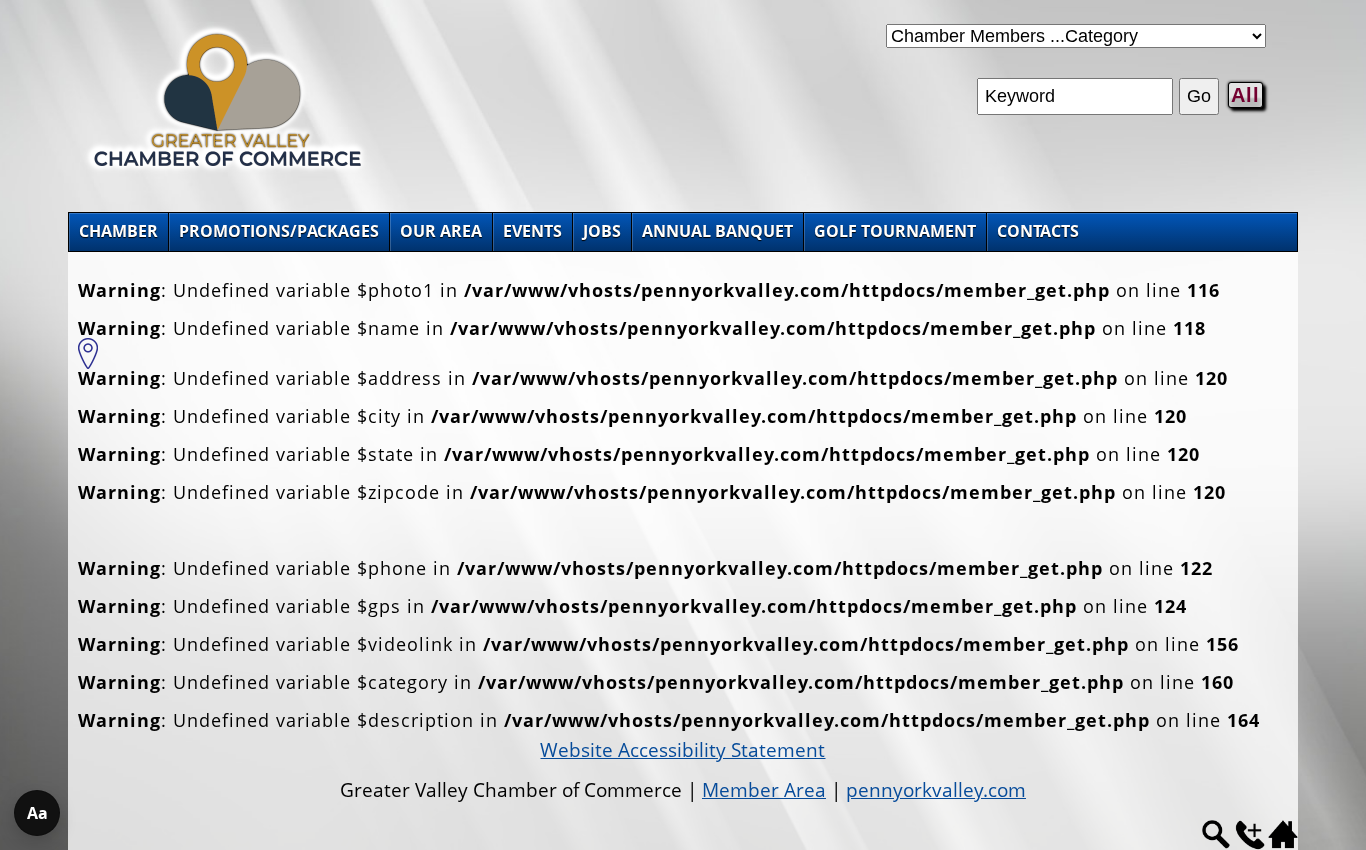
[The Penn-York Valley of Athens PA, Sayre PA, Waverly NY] (228, 169)
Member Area (764, 790)
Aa (37, 813)
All (1245, 95)
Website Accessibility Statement (682, 750)
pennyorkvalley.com (936, 790)
